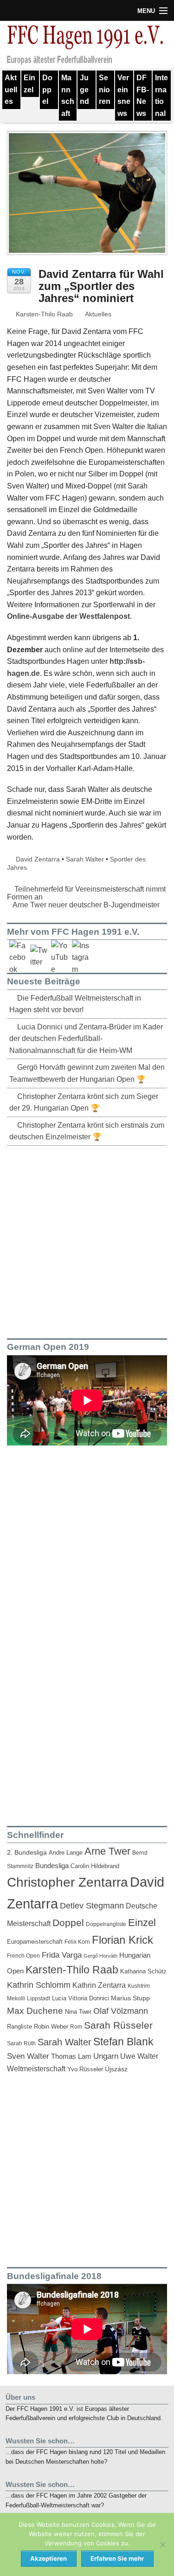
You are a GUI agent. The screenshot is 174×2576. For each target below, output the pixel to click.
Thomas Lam (71, 2056)
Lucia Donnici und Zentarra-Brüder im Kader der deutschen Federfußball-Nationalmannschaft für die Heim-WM (86, 1039)
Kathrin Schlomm (39, 1985)
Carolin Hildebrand (95, 1866)
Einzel (29, 84)
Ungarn (106, 2056)
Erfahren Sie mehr (117, 2558)
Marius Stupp (130, 1998)
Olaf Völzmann (121, 2011)
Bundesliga (52, 1866)
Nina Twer (78, 2012)
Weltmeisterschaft (36, 2069)
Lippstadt (39, 1998)
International (161, 96)
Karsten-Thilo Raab (43, 314)
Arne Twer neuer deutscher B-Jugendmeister (87, 905)
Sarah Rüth (21, 2043)
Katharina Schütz (143, 1972)
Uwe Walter (139, 2056)
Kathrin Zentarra (99, 1985)
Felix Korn (77, 1942)
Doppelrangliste (106, 1924)
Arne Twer (107, 1851)
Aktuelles (11, 90)
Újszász (116, 2069)
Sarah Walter (85, 859)
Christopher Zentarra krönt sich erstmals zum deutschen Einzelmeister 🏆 (87, 1131)
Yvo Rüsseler (85, 2069)
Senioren (105, 90)
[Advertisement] (87, 1240)
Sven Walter (28, 2056)
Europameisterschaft (35, 1942)
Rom (76, 2027)
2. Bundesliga (27, 1853)
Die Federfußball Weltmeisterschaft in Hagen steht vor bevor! (75, 1004)
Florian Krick (122, 1940)
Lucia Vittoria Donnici (81, 1998)
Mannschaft (68, 96)
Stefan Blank (123, 2042)
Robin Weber (51, 2027)
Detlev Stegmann (92, 1906)
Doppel (47, 90)
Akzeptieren (48, 2558)
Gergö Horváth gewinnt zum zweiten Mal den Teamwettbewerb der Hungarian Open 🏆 (87, 1073)
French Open (23, 1956)
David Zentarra (38, 859)
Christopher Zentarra (68, 1882)
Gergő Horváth (100, 1956)
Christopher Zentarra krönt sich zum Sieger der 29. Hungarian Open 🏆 (84, 1102)
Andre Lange (66, 1853)
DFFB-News (143, 96)
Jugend (84, 90)
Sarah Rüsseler (118, 2025)
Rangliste (19, 2027)
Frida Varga (62, 1955)
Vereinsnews (124, 96)
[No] (162, 2544)
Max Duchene (35, 2011)
